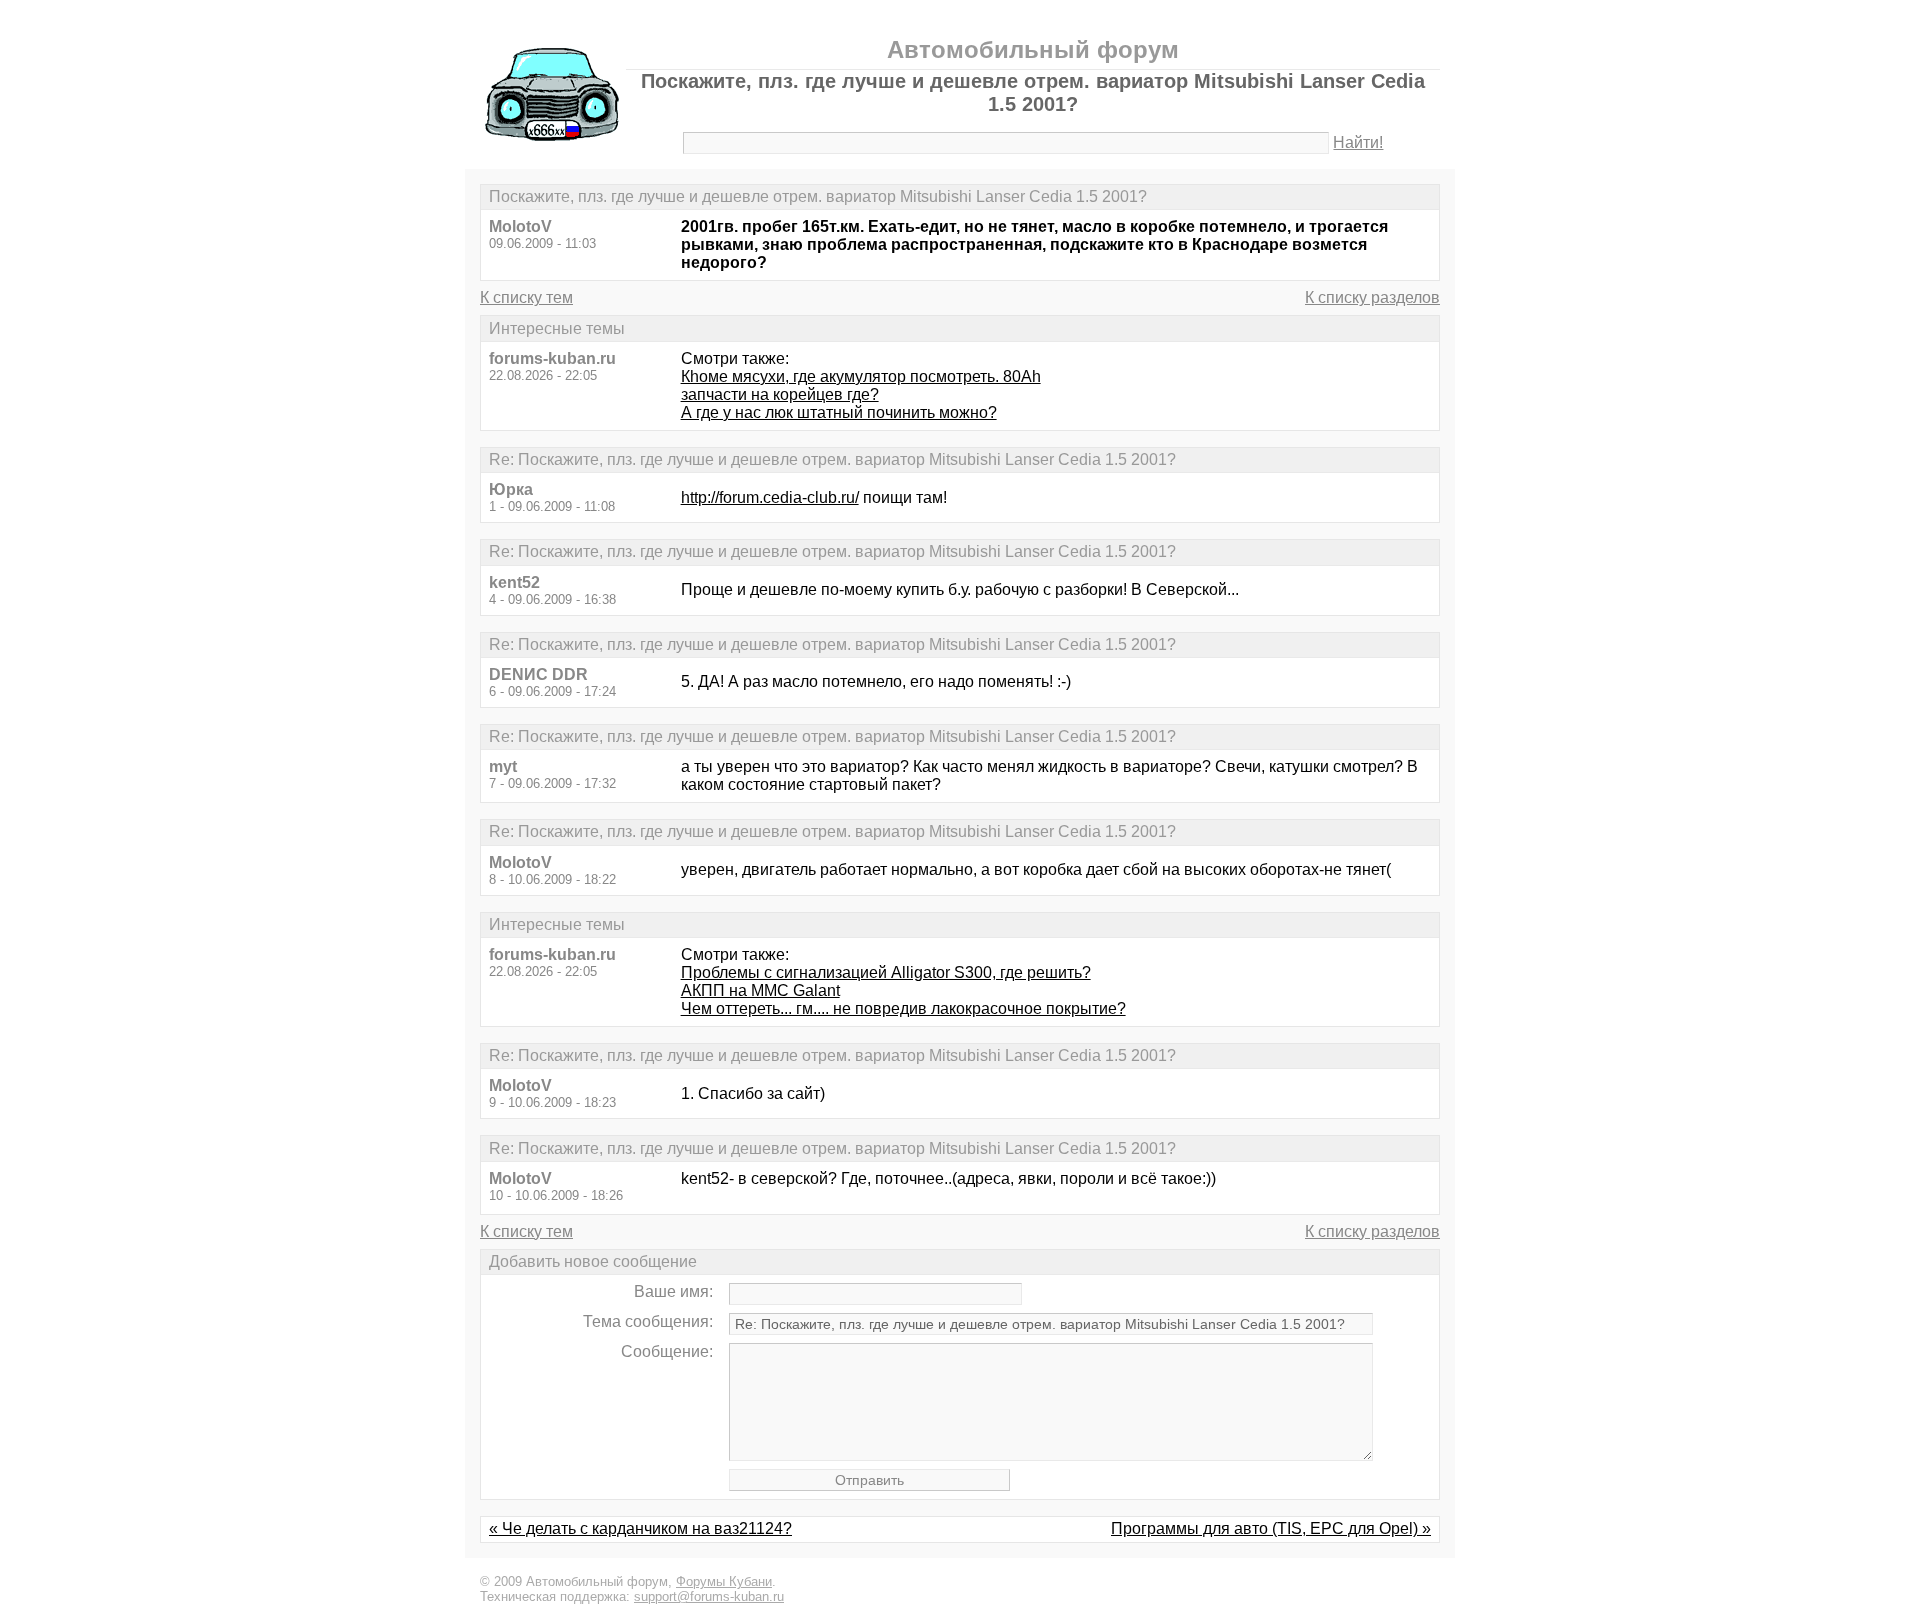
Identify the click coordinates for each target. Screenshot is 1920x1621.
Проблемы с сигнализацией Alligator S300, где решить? (886, 972)
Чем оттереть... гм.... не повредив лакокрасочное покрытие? (903, 1008)
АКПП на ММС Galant (760, 990)
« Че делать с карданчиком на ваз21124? (640, 1528)
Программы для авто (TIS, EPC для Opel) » (1271, 1528)
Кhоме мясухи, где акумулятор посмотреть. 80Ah (861, 376)
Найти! (1358, 142)
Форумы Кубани (724, 1581)
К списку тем (526, 297)
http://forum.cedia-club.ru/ (770, 497)
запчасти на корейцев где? (780, 394)
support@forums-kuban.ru (709, 1596)
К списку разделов (1372, 297)
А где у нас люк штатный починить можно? (839, 412)
